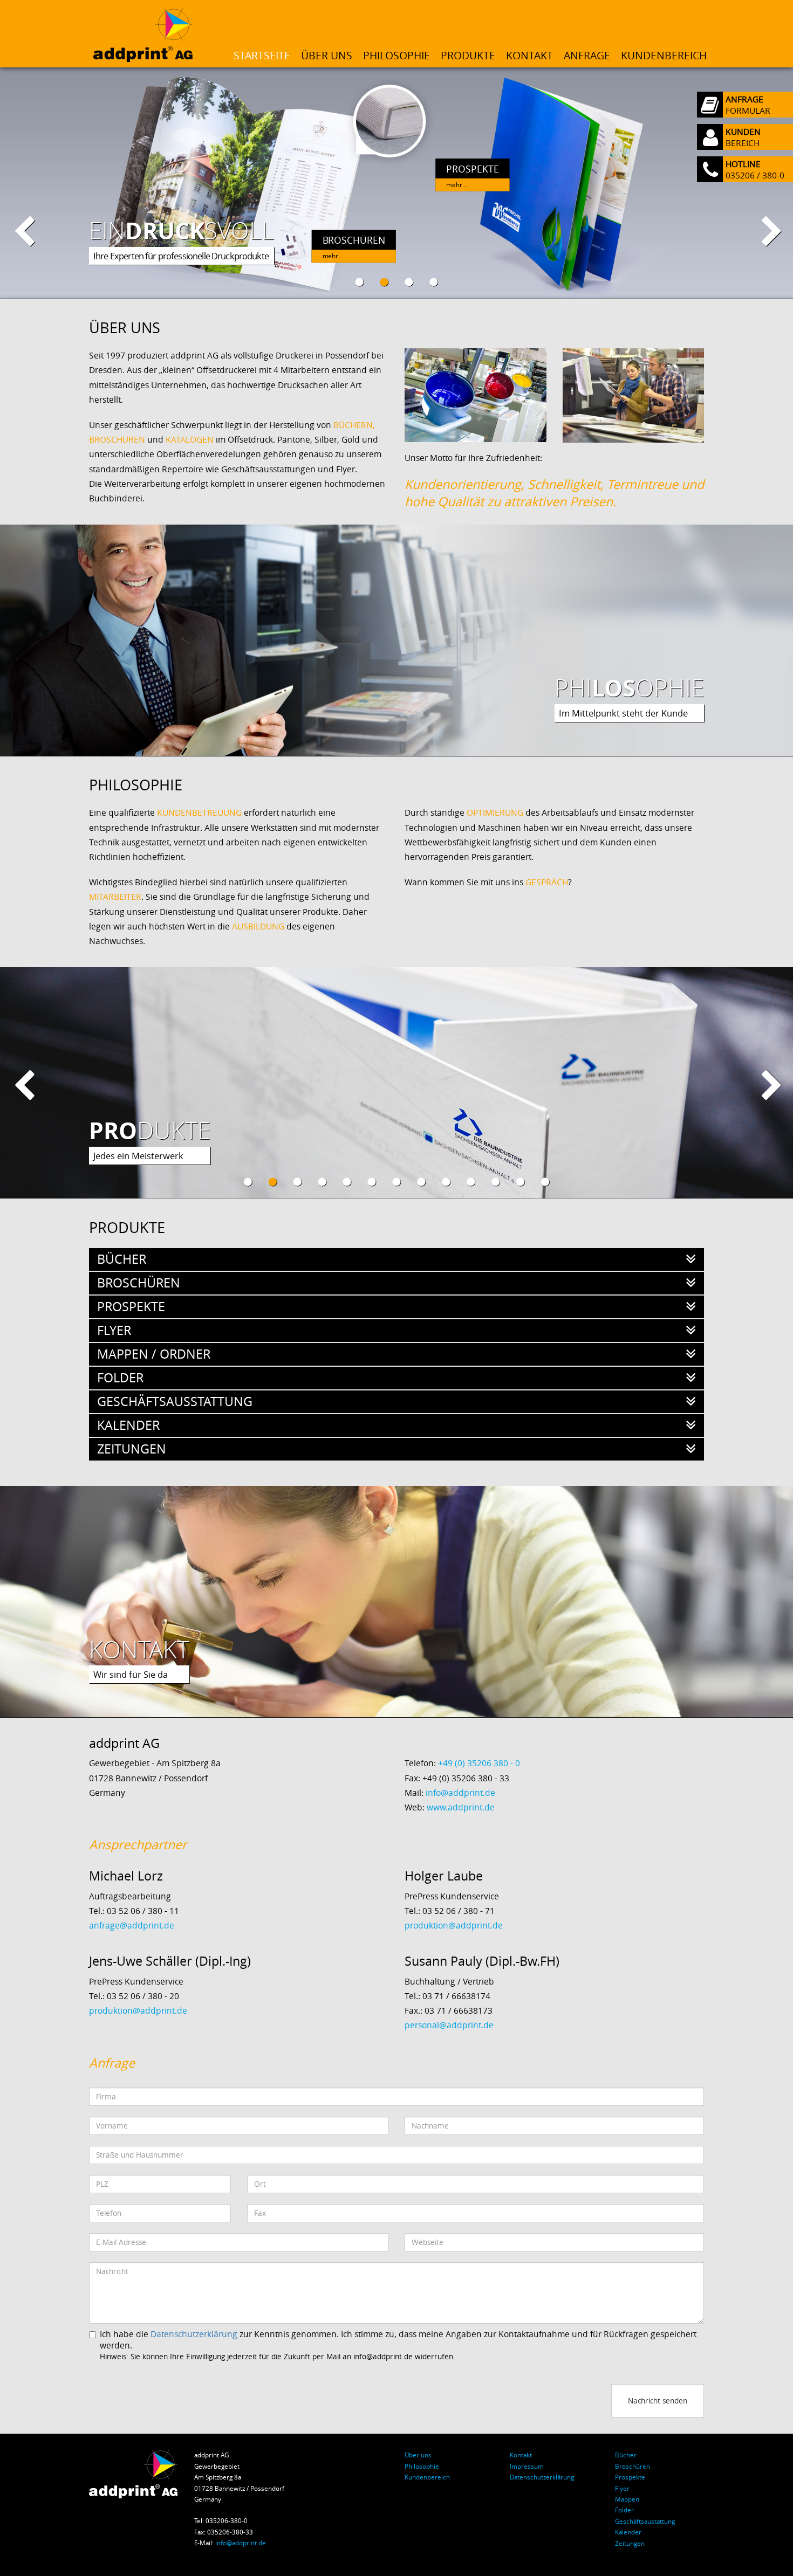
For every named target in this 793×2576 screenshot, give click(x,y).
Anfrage (587, 56)
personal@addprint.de (449, 2025)
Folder (624, 2510)
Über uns (327, 56)
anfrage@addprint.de (132, 1926)
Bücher (626, 2455)
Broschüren (633, 2466)
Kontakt (529, 56)
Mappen (627, 2499)
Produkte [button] (468, 56)
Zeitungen (630, 2543)
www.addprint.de (461, 1807)
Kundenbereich (664, 56)
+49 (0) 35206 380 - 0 (479, 1763)
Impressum (527, 2466)
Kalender (628, 2532)
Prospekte (630, 2477)
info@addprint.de (460, 1793)
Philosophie (396, 56)
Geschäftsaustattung (645, 2521)
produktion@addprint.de (454, 1926)
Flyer (622, 2488)
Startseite (262, 56)
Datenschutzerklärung (194, 2334)
